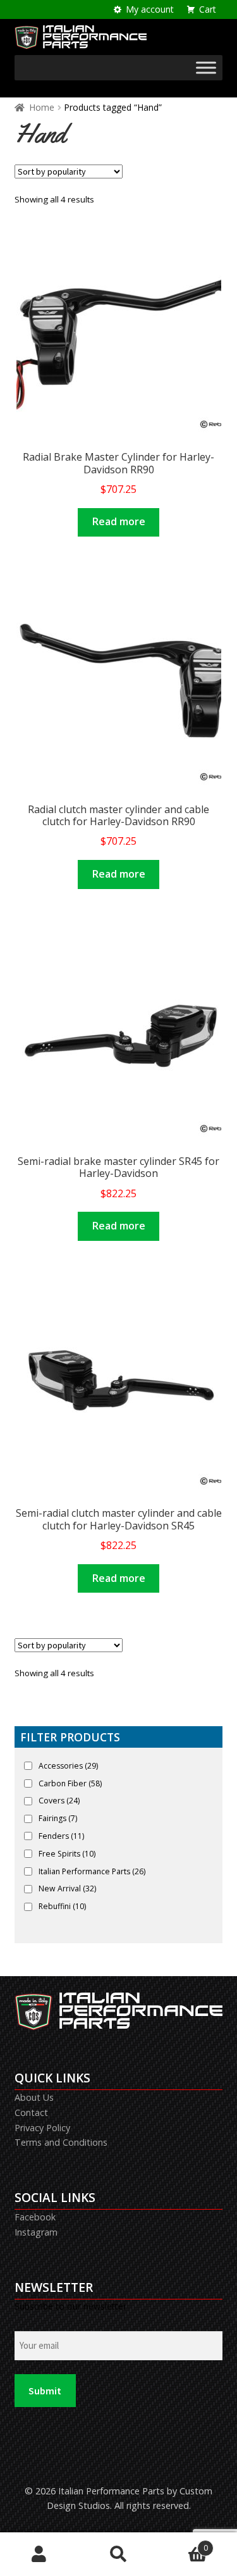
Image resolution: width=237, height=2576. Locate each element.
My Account (39, 2554)
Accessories (68, 1766)
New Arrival (67, 1888)
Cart (208, 9)
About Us (34, 2097)
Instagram (36, 2232)
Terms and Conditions (61, 2142)
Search (118, 2554)
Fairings (58, 1818)
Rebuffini (62, 1906)
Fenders (61, 1836)
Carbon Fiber (70, 1783)
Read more (119, 521)
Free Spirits (67, 1854)
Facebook (35, 2217)
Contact (31, 2112)
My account (150, 9)
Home (42, 107)
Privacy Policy (42, 2128)
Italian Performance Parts (92, 1871)
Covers (59, 1801)
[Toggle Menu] (206, 68)
